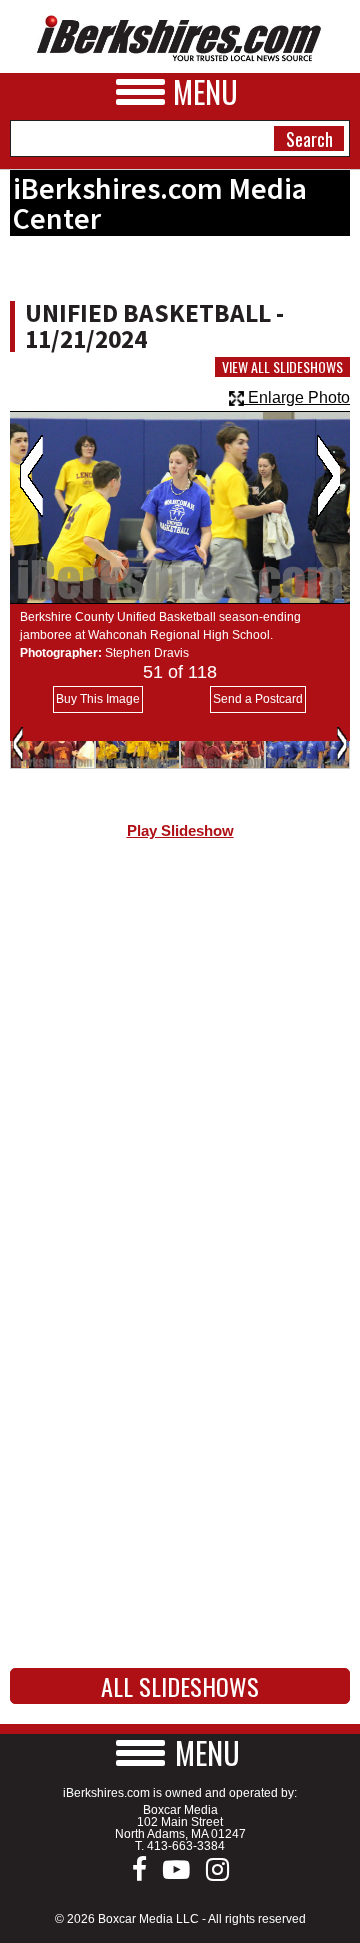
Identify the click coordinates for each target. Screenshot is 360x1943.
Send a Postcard (258, 699)
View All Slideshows (282, 367)
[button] (180, 1752)
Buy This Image (98, 699)
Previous (31, 476)
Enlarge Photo (297, 397)
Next (328, 476)
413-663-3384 (186, 1846)
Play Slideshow (180, 831)
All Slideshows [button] (180, 1686)
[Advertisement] (180, 1064)
